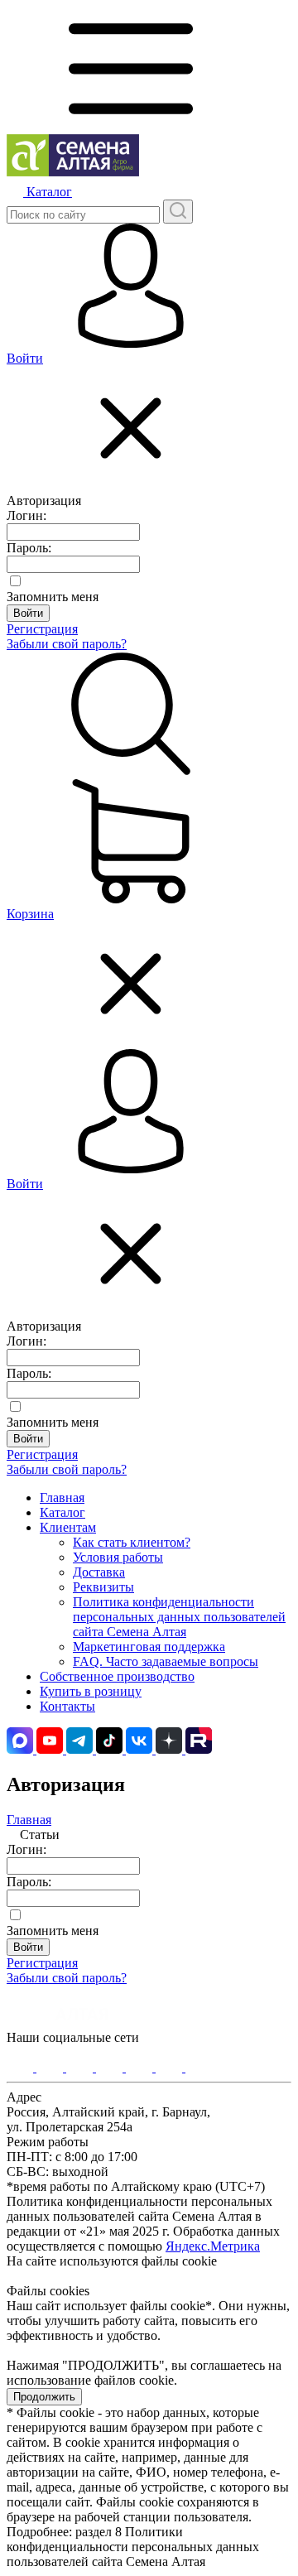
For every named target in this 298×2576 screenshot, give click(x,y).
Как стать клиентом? (132, 1542)
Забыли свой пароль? (67, 644)
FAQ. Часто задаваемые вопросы (166, 1661)
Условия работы (118, 1557)
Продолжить (44, 2397)
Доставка (99, 1572)
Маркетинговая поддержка (149, 1647)
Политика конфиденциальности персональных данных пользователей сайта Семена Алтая (179, 1617)
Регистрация (42, 629)
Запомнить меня (53, 597)
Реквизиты (103, 1587)
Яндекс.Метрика (213, 2246)
